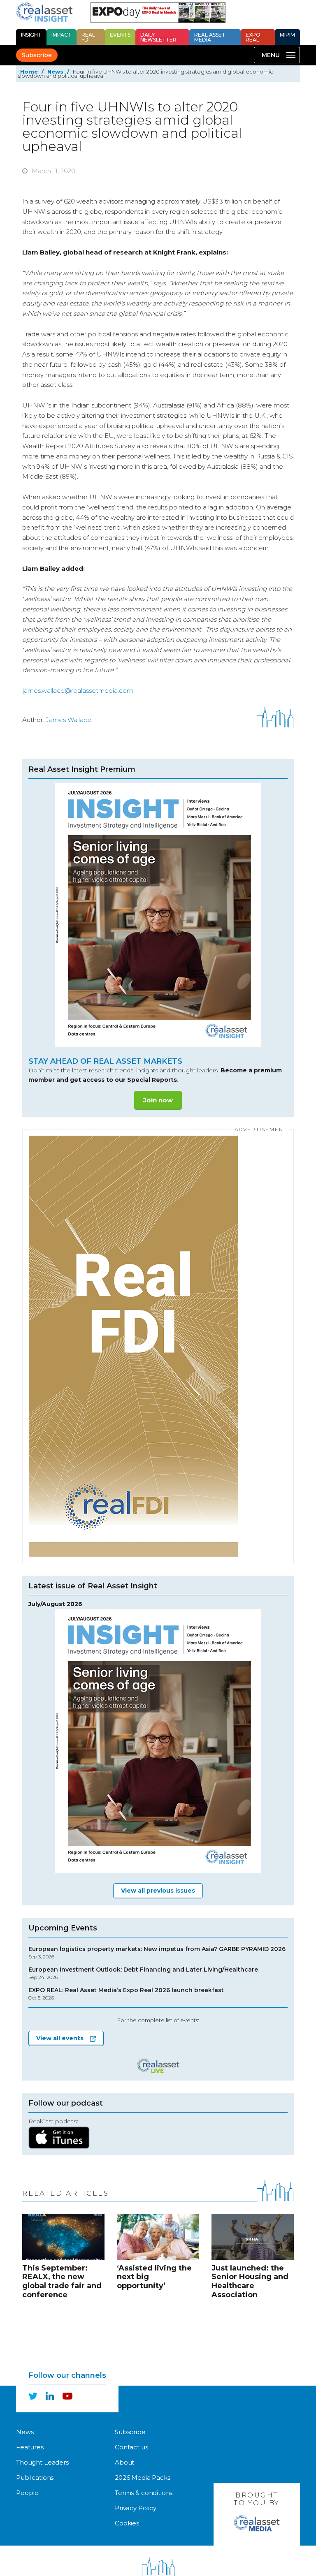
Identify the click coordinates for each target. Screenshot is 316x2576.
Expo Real (253, 37)
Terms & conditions (144, 2493)
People (27, 2493)
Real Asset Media (210, 37)
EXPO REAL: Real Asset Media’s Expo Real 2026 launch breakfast (126, 1994)
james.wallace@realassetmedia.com (78, 691)
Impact (62, 35)
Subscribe (37, 55)
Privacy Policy (136, 2508)
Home (29, 72)
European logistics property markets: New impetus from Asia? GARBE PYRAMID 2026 (157, 1953)
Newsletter (158, 37)
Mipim (287, 35)
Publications (35, 2478)
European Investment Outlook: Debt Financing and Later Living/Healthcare (143, 1973)
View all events (60, 2038)
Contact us (131, 2447)
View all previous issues (158, 1891)
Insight (31, 35)
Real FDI (88, 37)
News (55, 72)
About (124, 2462)
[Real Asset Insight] (44, 12)
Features (30, 2447)
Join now (158, 1100)
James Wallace (69, 720)
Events (120, 35)
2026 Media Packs (143, 2478)
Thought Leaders (42, 2462)
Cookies (127, 2523)
